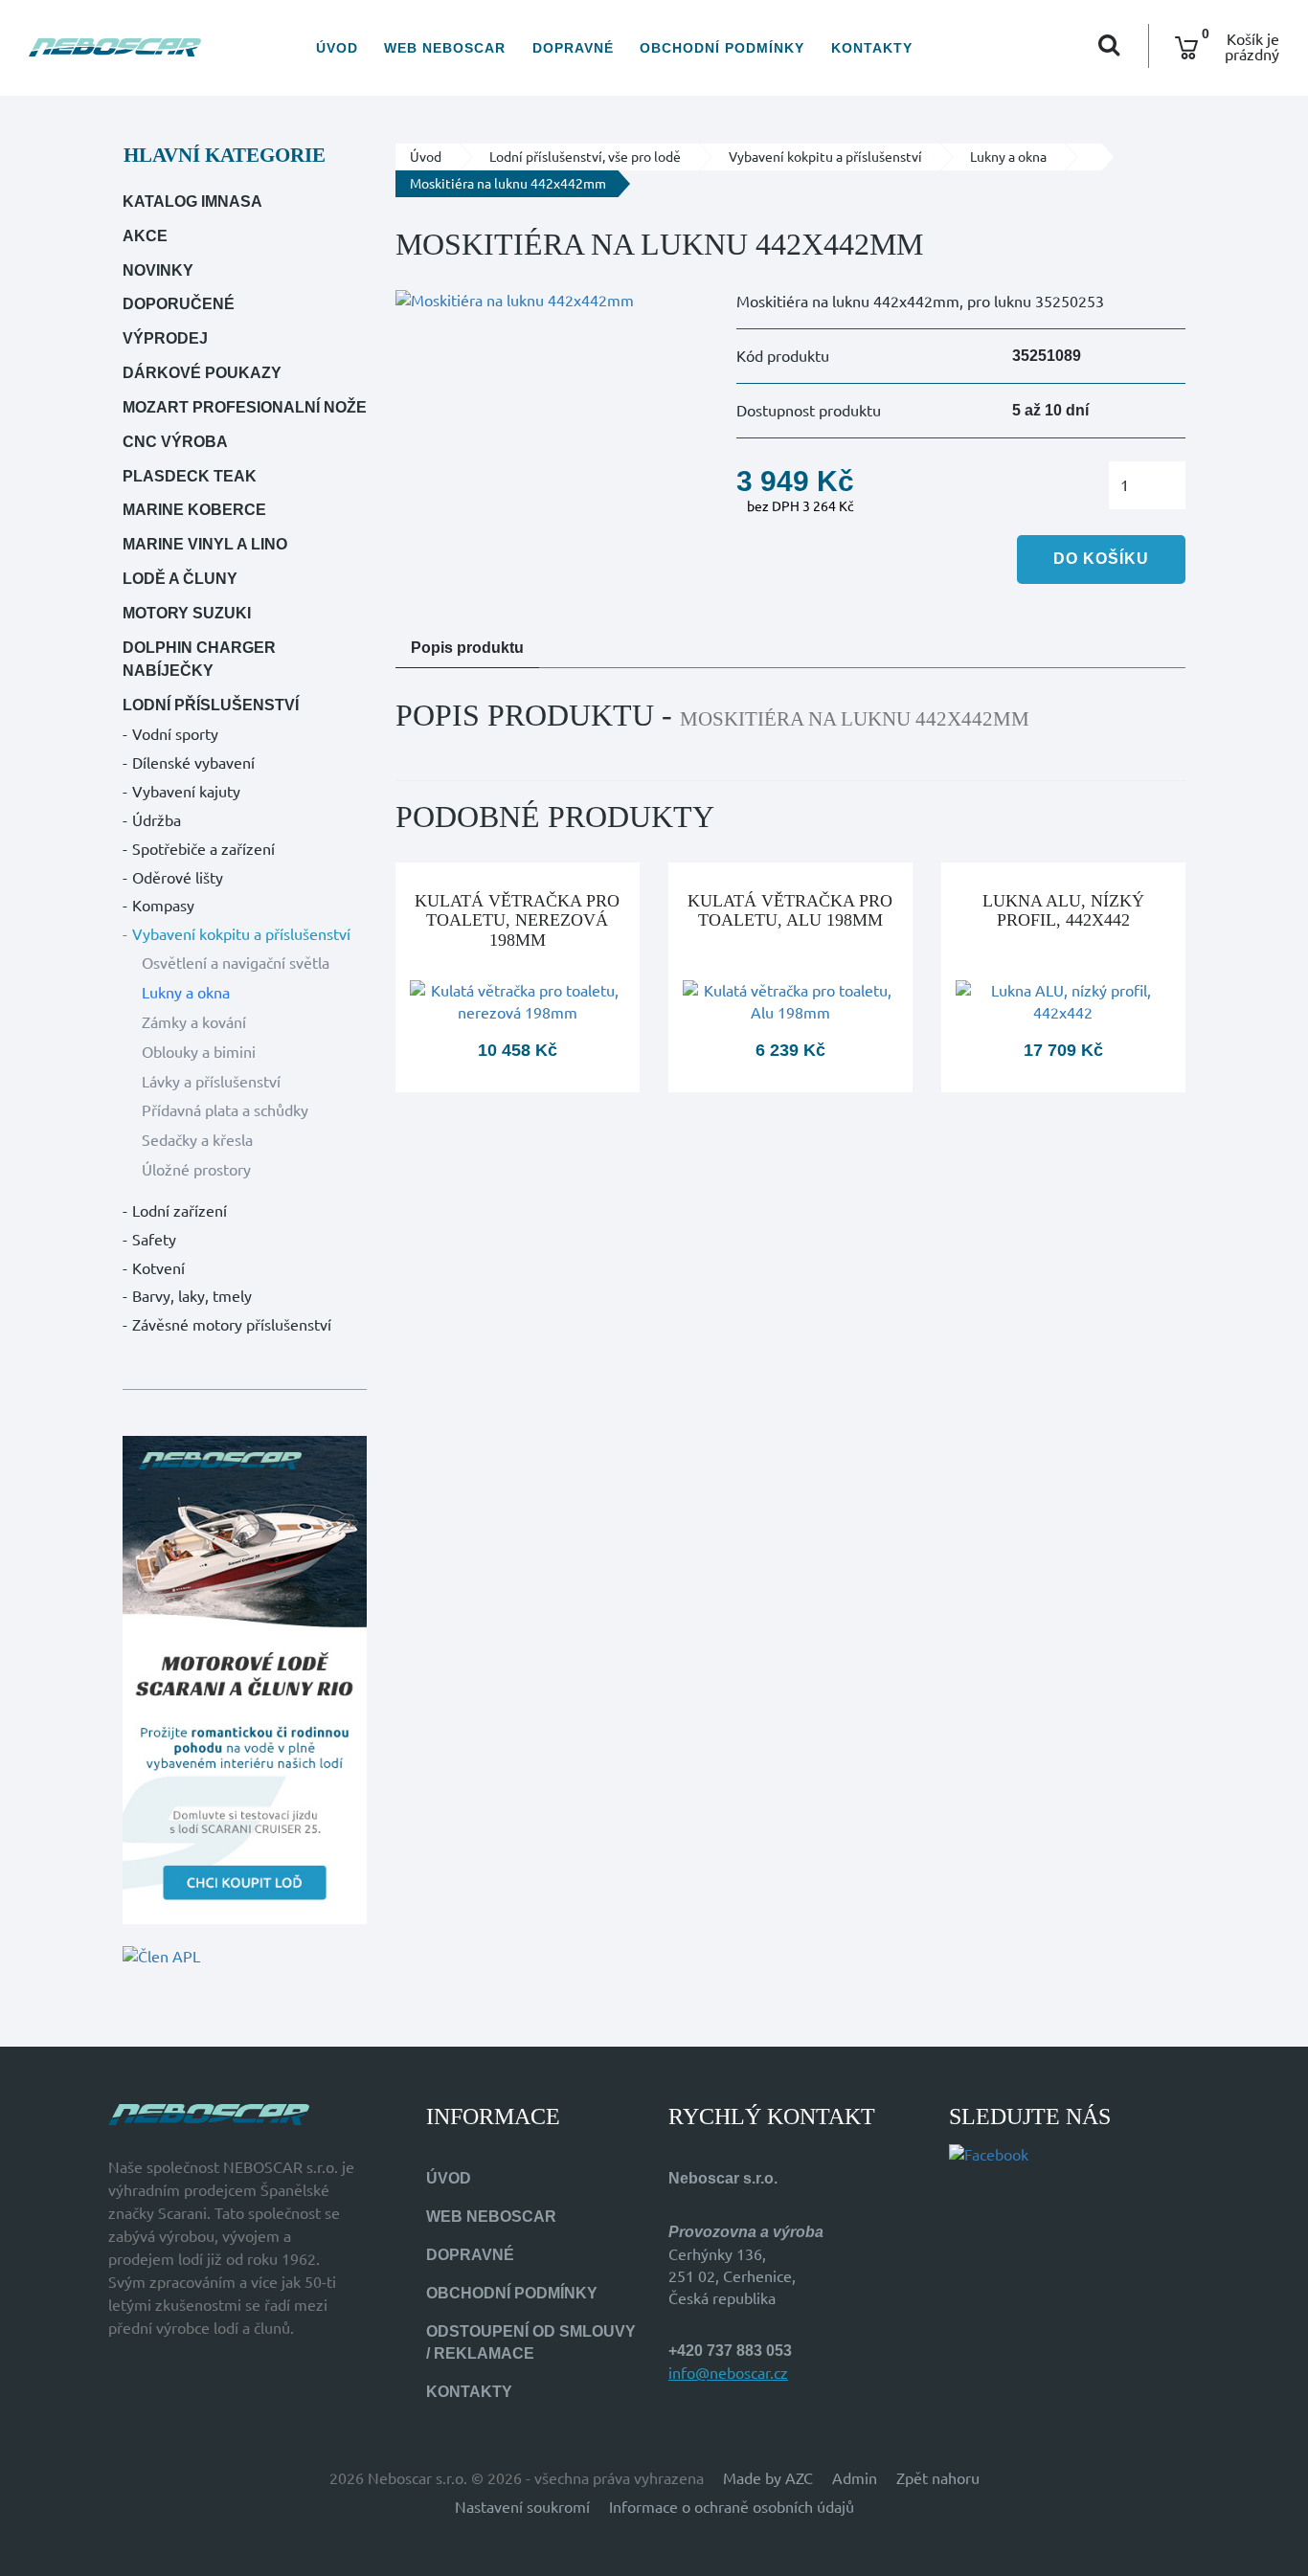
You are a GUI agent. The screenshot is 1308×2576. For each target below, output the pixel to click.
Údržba (157, 820)
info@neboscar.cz (728, 2373)
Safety (154, 1240)
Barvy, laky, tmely (192, 1296)
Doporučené (179, 304)
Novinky (158, 270)
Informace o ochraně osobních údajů (732, 2507)
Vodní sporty (175, 734)
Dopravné (573, 48)
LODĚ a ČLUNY (180, 579)
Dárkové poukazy (202, 373)
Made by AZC (768, 2478)
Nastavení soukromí (522, 2507)
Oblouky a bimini (199, 1052)
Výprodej (165, 338)
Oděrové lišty (178, 878)
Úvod (337, 48)
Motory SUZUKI (187, 613)
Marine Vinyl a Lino (205, 544)
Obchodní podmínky (722, 48)
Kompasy (163, 906)
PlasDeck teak (190, 476)
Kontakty (872, 48)
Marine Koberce (194, 510)
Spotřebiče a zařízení (203, 849)
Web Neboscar (445, 48)
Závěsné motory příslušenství (232, 1325)
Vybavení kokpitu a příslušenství (241, 934)
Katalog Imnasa (192, 202)
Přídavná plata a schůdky (225, 1110)
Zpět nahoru (938, 2478)
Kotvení (158, 1268)
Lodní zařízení (180, 1211)
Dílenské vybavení (193, 763)
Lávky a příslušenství (211, 1082)
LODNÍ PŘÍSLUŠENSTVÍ (211, 705)
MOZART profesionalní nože (245, 407)
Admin (855, 2478)
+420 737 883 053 (730, 2351)
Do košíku (1101, 559)
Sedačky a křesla (197, 1140)
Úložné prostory (196, 1170)
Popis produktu (467, 648)
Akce (145, 236)
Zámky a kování (194, 1022)
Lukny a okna (186, 993)
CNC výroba (175, 442)
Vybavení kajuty (186, 792)
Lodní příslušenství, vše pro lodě (585, 157)
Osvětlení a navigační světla (236, 963)
